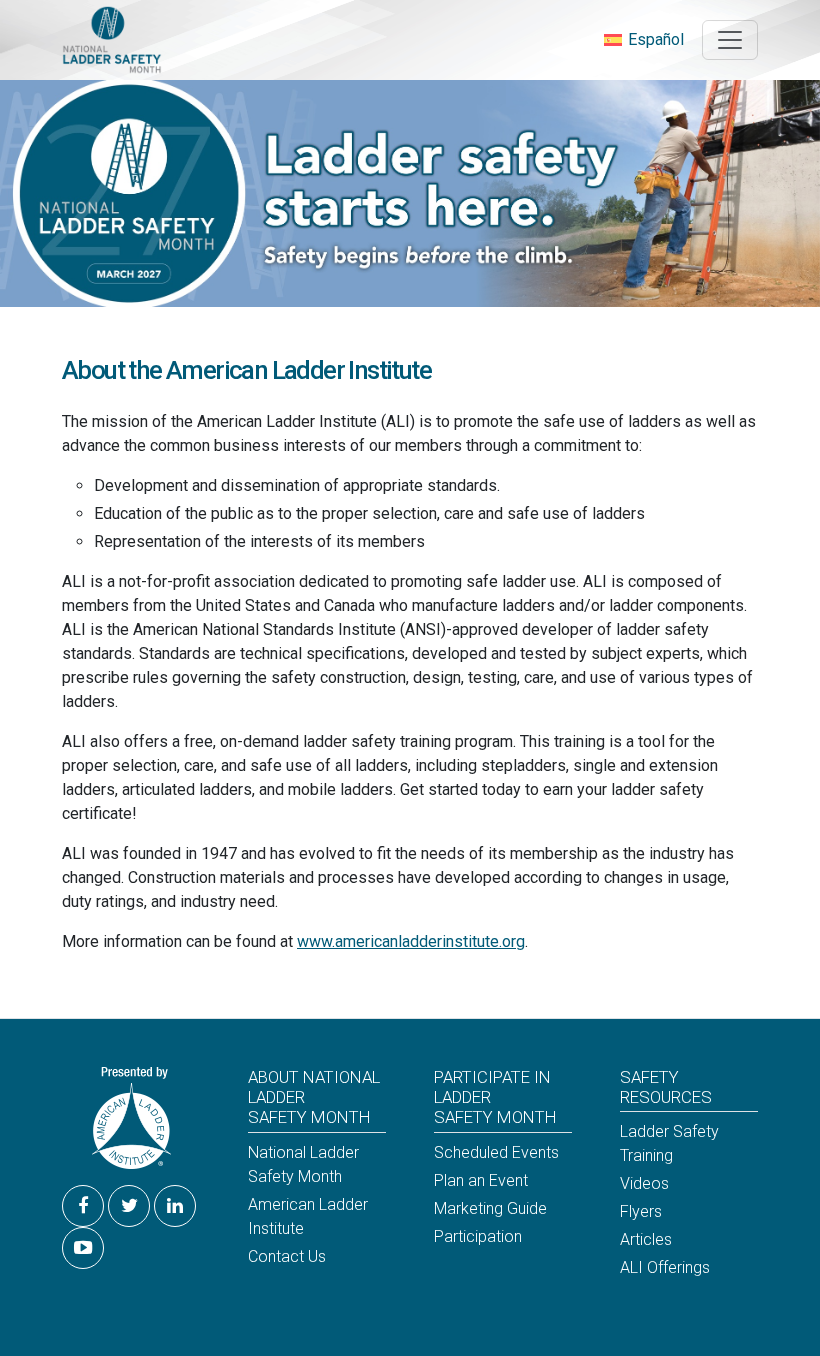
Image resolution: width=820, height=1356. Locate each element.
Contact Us (287, 1256)
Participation (478, 1236)
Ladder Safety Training (669, 1143)
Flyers (641, 1211)
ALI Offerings (665, 1267)
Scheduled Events (496, 1152)
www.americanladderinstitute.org (411, 941)
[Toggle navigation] (730, 40)
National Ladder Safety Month (303, 1164)
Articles (646, 1239)
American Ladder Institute (308, 1216)
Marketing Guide (490, 1208)
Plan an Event (481, 1180)
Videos (644, 1183)
